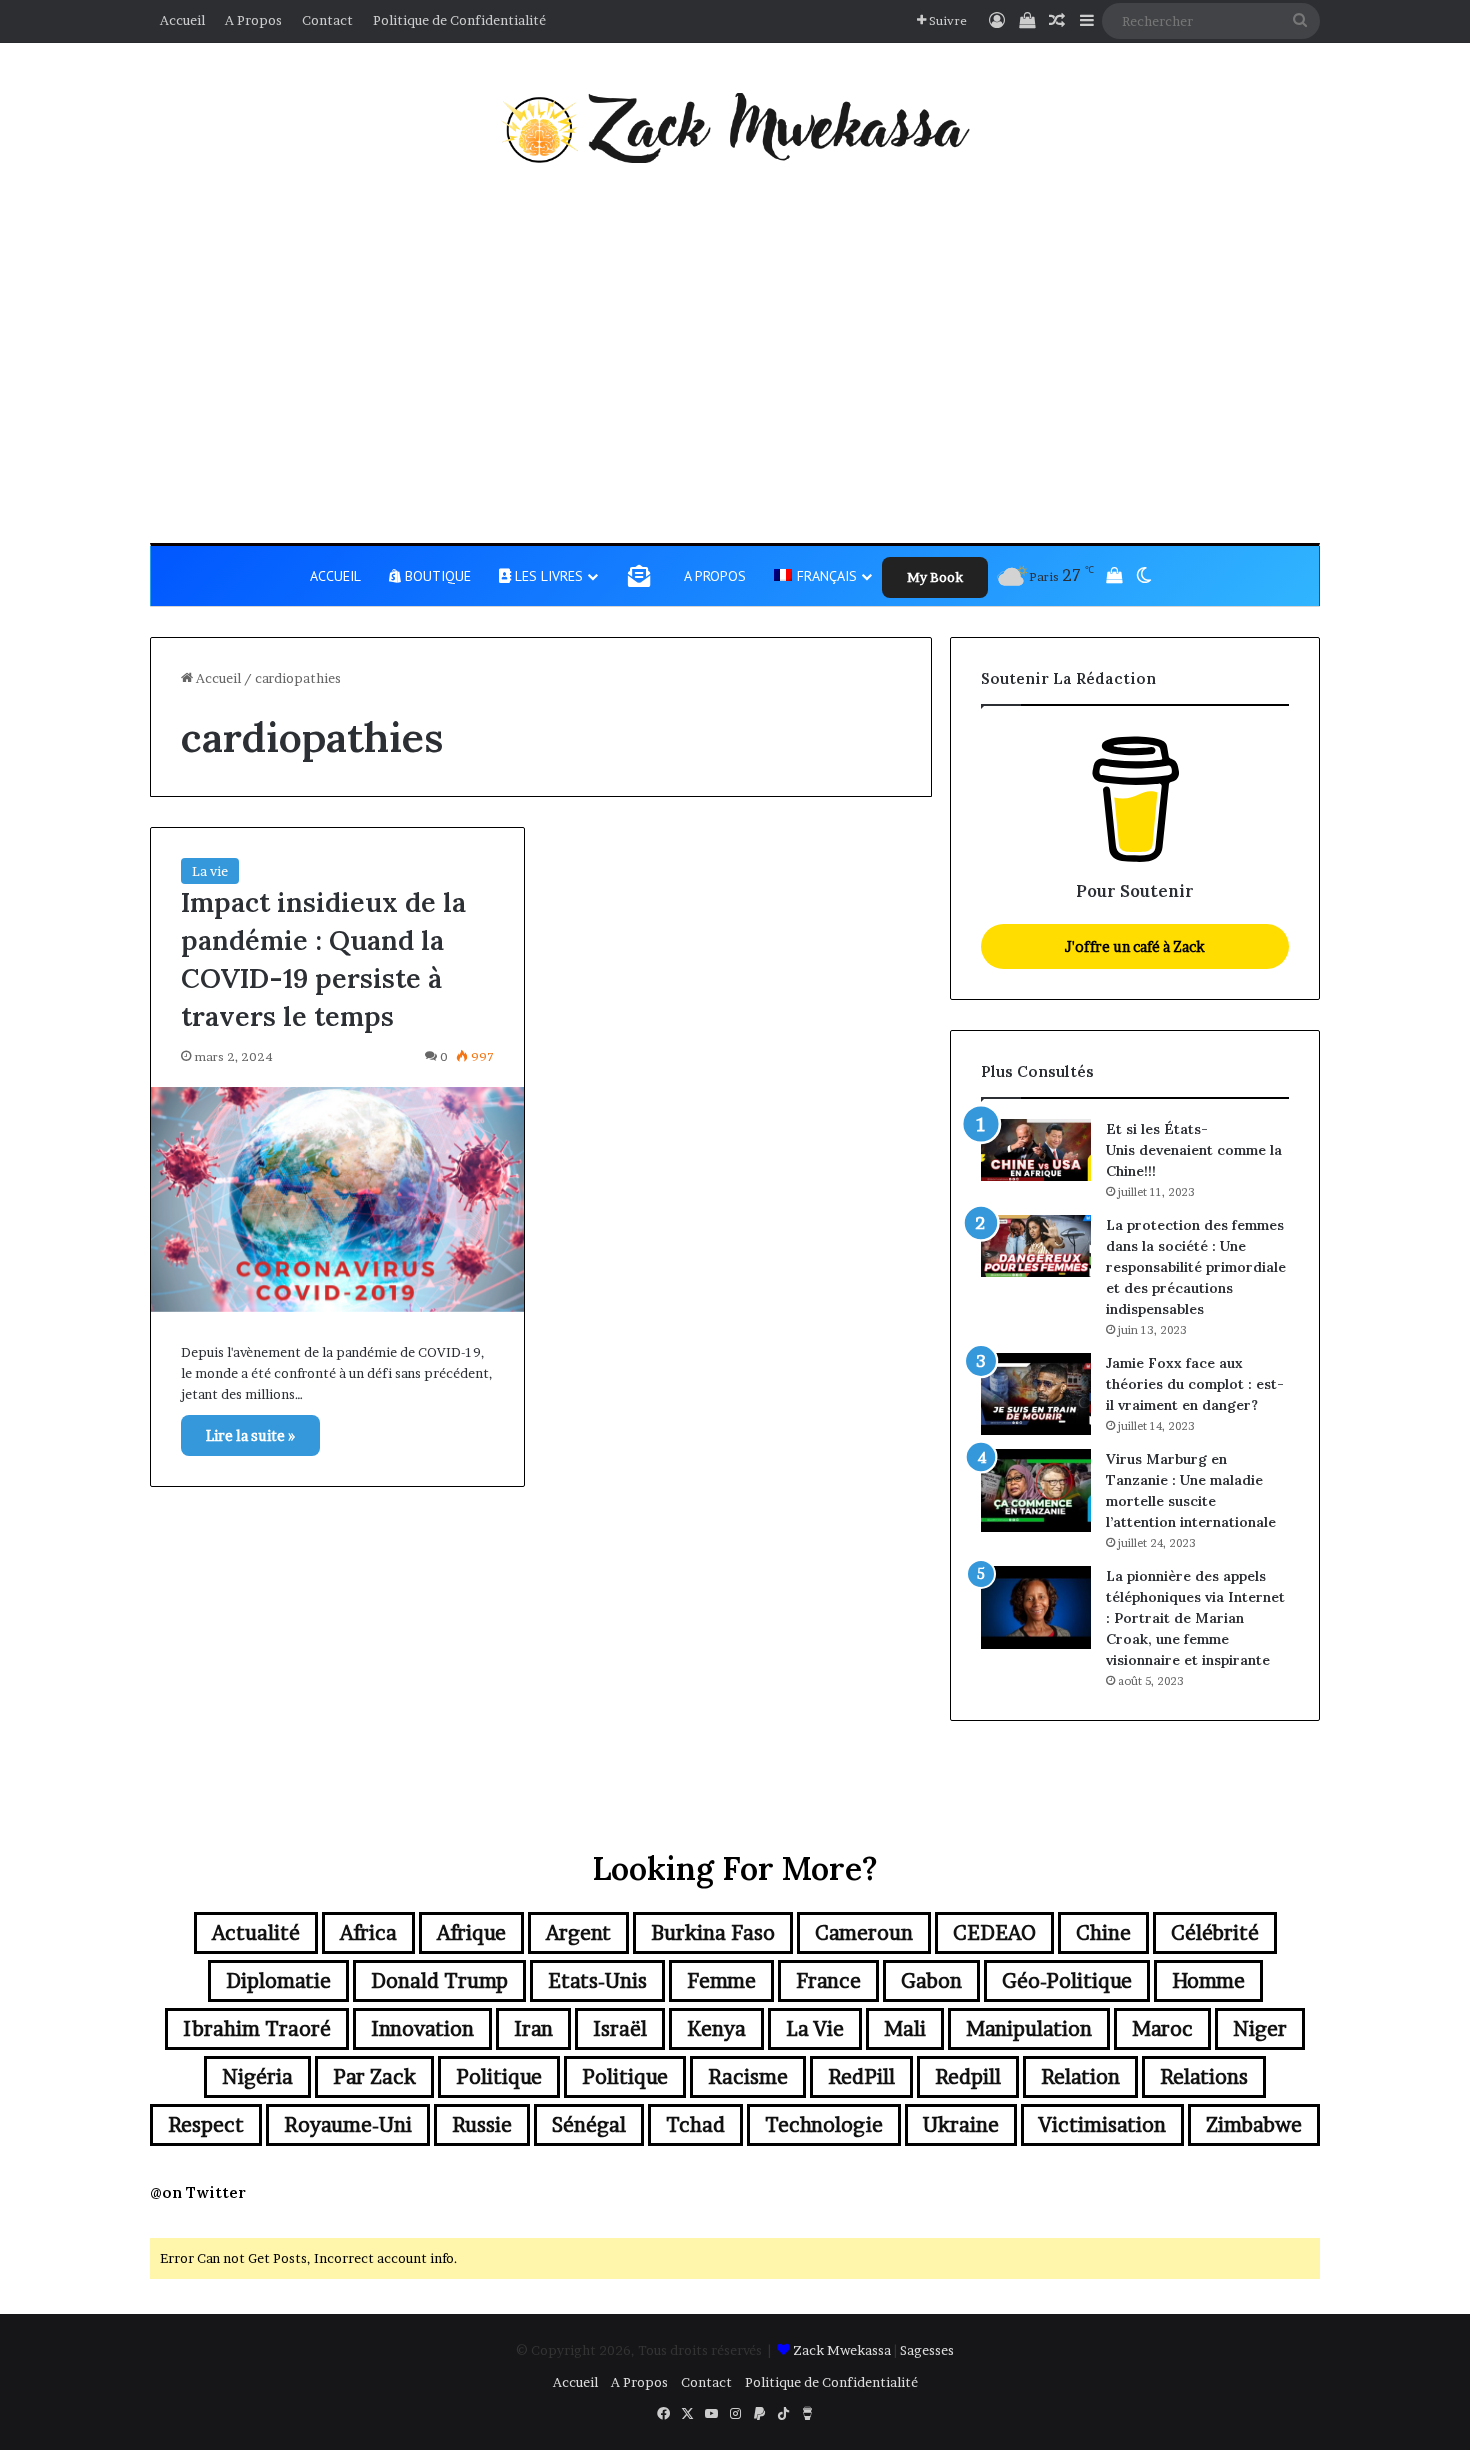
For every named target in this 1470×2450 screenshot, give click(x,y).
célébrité (1215, 1933)
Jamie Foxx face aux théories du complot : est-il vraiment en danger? (1195, 1384)
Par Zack (374, 2077)
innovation (422, 2029)
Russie (482, 2125)
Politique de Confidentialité (459, 20)
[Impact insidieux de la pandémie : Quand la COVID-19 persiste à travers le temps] (337, 1199)
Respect (206, 2125)
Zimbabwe (1254, 2125)
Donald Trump (439, 1981)
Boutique (436, 576)
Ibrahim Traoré (257, 2029)
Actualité (256, 1933)
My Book (935, 577)
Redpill (968, 2077)
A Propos (253, 20)
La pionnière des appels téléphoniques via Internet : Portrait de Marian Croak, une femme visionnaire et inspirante (1195, 1618)
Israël (620, 2029)
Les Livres (547, 576)
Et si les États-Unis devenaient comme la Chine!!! (1194, 1150)
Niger (1260, 2029)
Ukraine (961, 2125)
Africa (368, 1933)
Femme (721, 1981)
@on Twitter (198, 2192)
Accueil (182, 20)
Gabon (931, 1981)
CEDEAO (994, 1933)
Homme (1208, 1981)
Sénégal (589, 2125)
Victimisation (1102, 2125)
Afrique (471, 1933)
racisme (748, 2077)
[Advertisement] (735, 353)
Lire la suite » (250, 1435)
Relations (1204, 2077)
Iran (533, 2029)
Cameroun (864, 1933)
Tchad (695, 2125)
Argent (578, 1933)
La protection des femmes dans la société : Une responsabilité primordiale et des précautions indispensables (1196, 1267)
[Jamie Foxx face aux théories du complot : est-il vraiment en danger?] (1036, 1394)
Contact (327, 20)
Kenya (716, 2029)
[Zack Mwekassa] (735, 128)
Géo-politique (1067, 1981)
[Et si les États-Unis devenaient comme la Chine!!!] (1036, 1150)
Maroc (1162, 2029)
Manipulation (1029, 2029)
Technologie (824, 2125)
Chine (1103, 1933)
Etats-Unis (597, 1981)
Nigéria (257, 2077)
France (828, 1981)
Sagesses (927, 2350)
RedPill (861, 2077)
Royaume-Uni (348, 2125)
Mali (905, 2029)
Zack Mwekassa (842, 2350)
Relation (1080, 2077)
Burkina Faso (713, 1933)
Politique (499, 2077)
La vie (210, 871)
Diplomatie (278, 1981)
